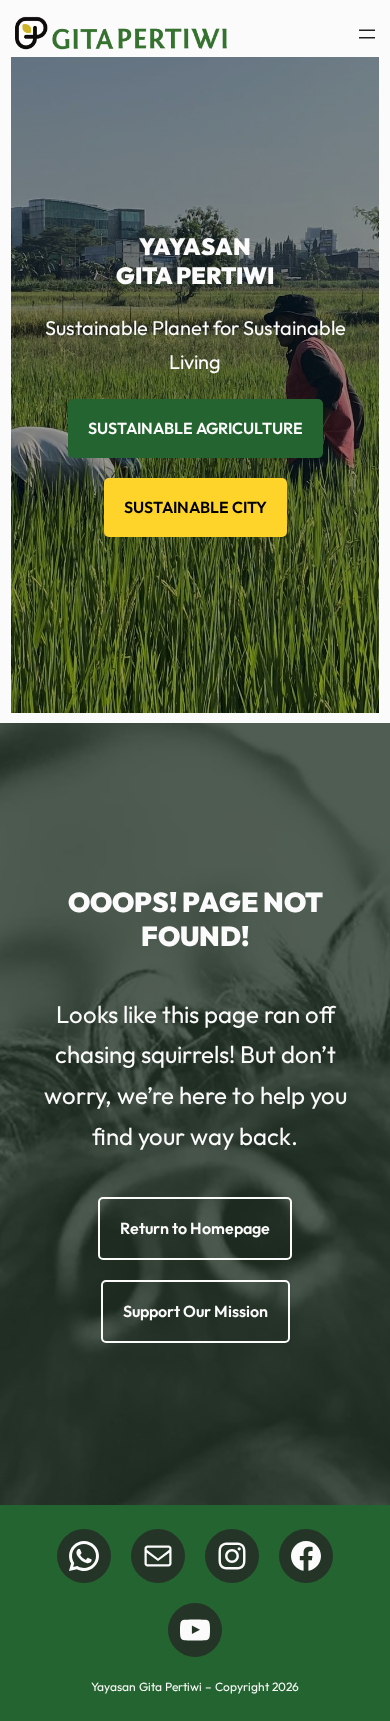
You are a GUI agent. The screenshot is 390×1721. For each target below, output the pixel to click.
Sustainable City (195, 507)
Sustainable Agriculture (195, 428)
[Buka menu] (367, 34)
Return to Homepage (195, 1228)
